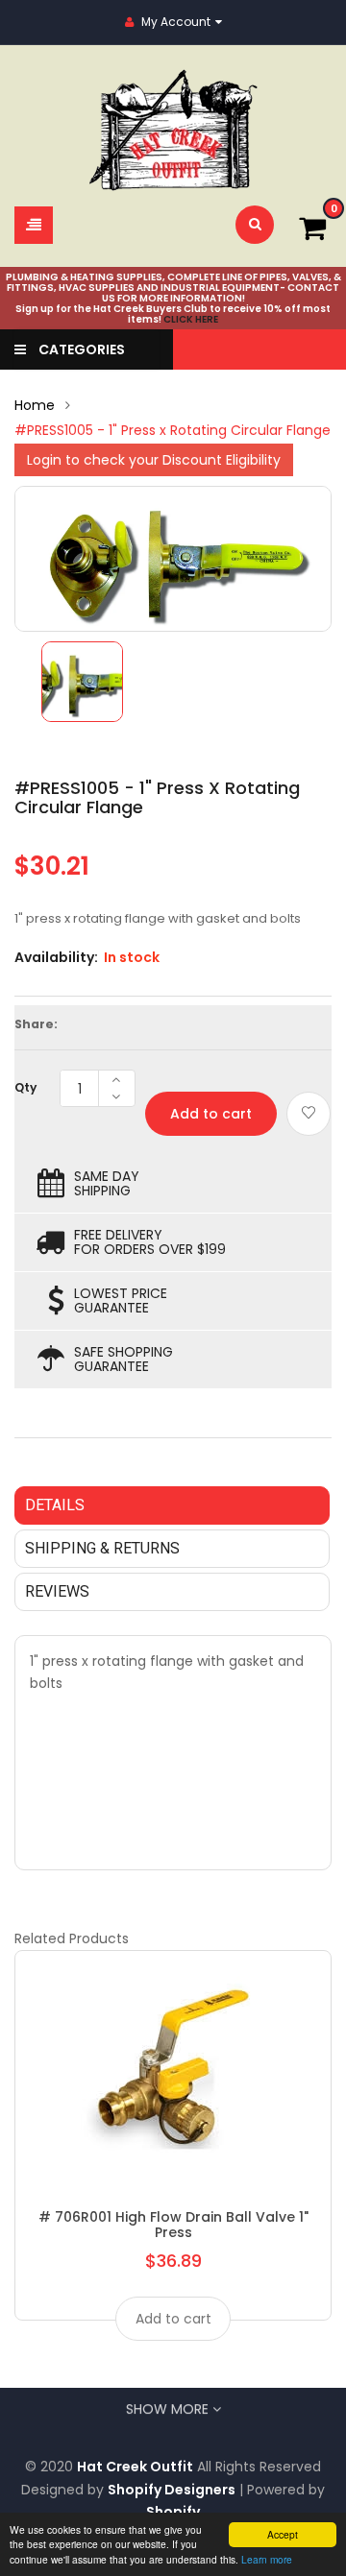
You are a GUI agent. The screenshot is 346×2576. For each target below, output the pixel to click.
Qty (25, 1087)
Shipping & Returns (102, 1548)
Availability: (56, 957)
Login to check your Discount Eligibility (154, 460)
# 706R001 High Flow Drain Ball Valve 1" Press (173, 2225)
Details (55, 1505)
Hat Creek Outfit (135, 2467)
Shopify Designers (172, 2490)
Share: (36, 1024)
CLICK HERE (191, 319)
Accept (283, 2534)
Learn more (267, 2559)
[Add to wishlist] (309, 1114)
